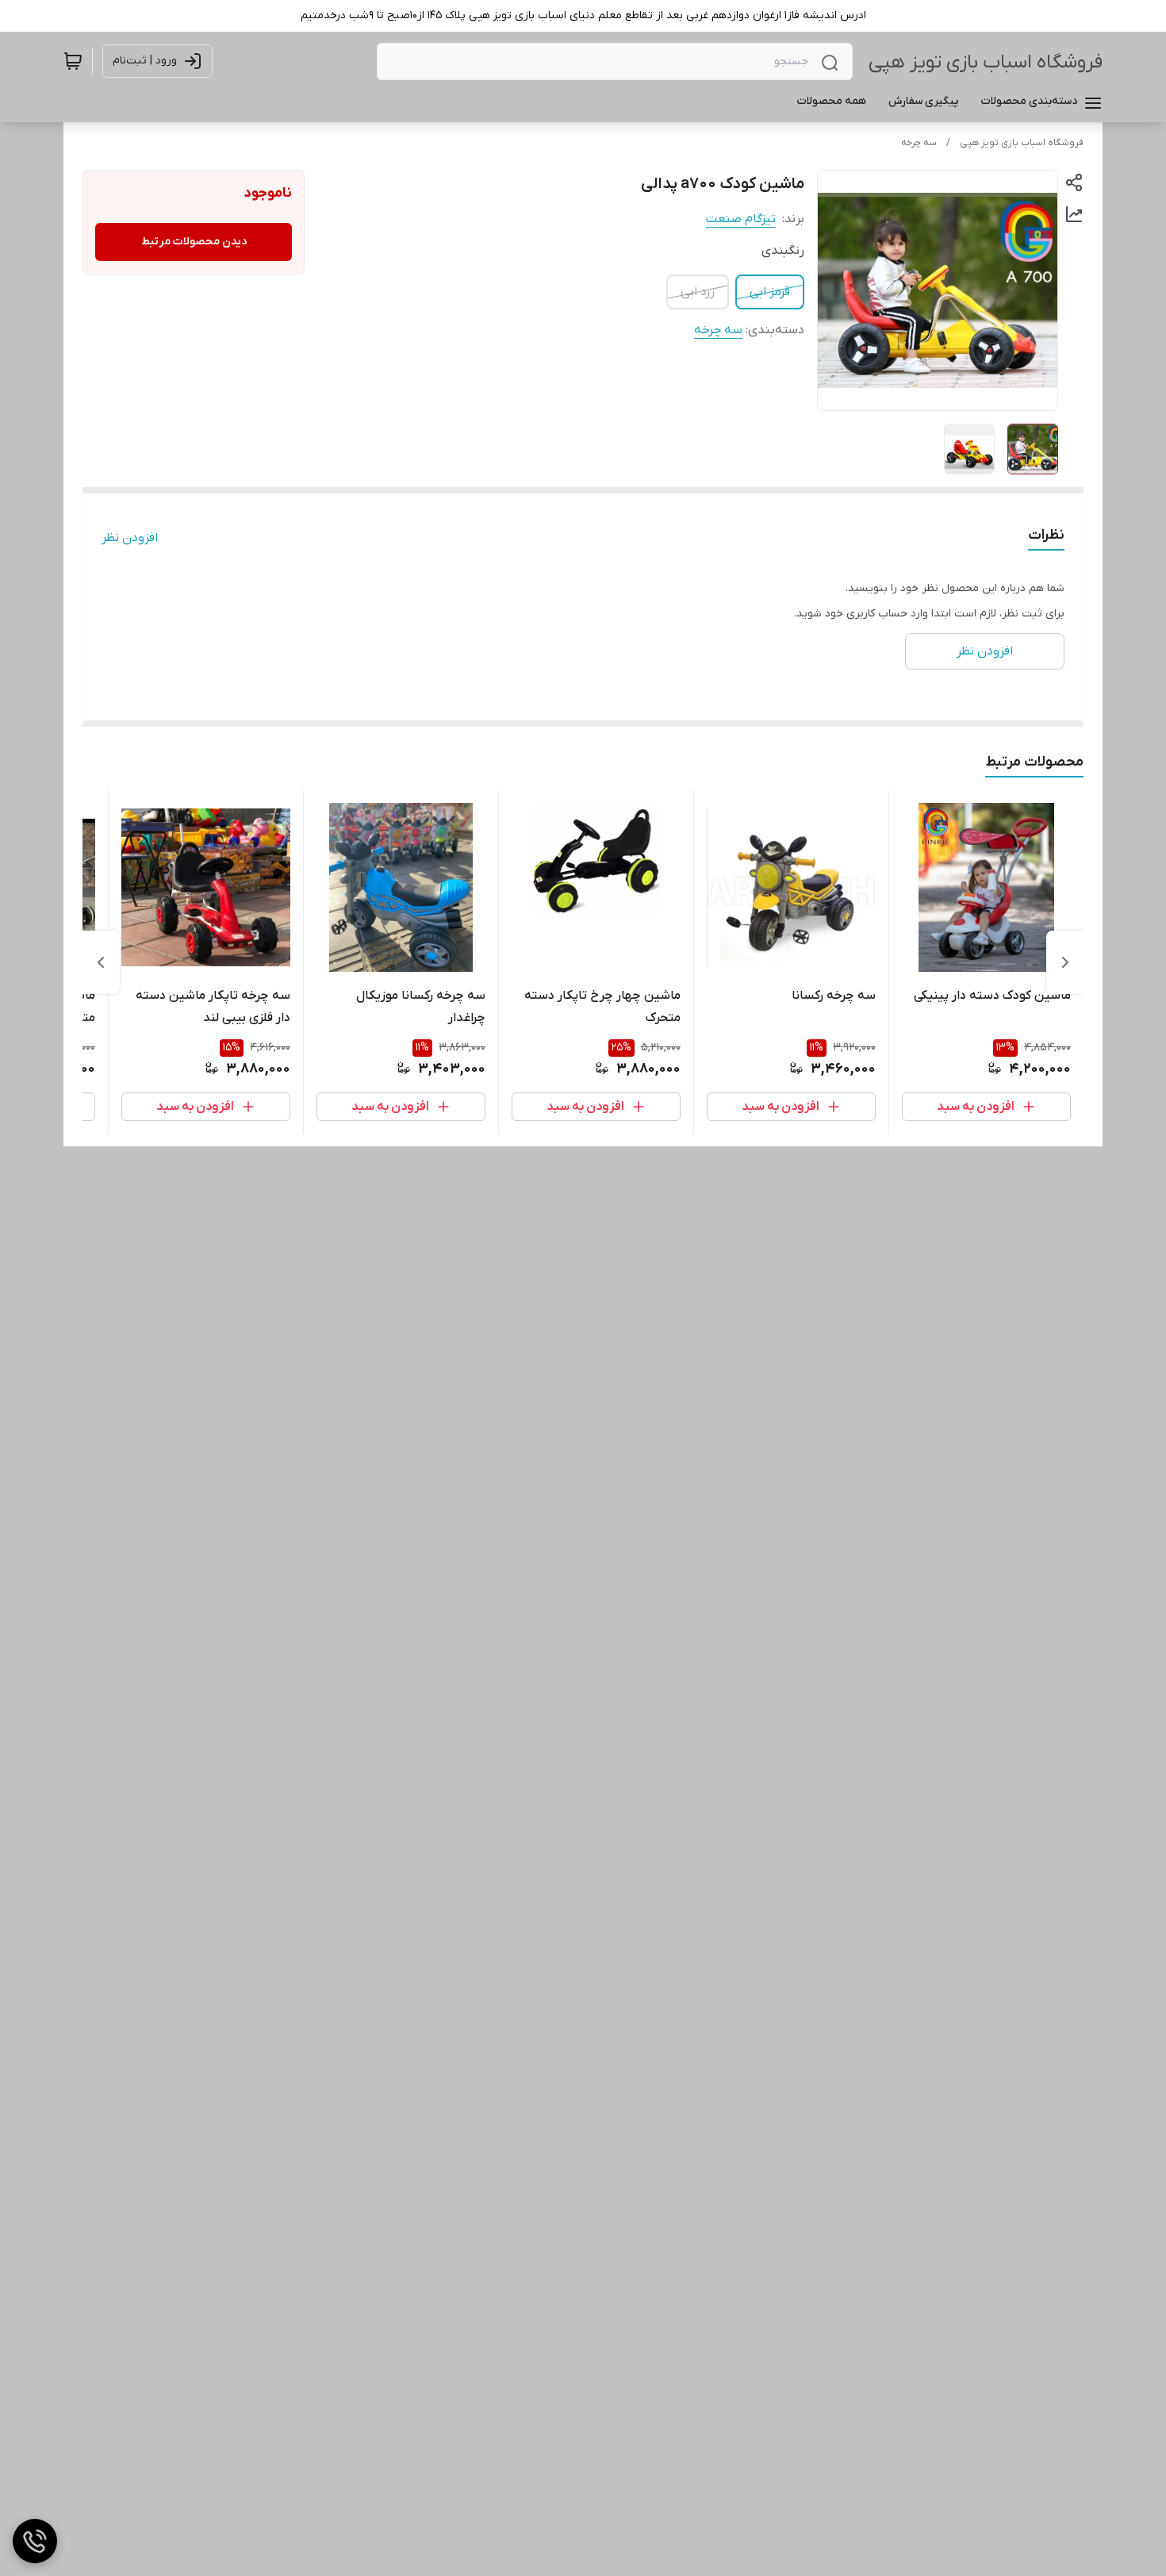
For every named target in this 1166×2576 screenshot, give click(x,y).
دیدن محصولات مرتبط (194, 242)
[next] (101, 962)
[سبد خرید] (73, 61)
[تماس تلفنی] (35, 2541)
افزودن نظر (130, 538)
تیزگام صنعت (741, 219)
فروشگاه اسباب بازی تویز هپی (986, 62)
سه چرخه (919, 143)
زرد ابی (698, 292)
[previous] (1065, 962)
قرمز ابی (770, 292)
